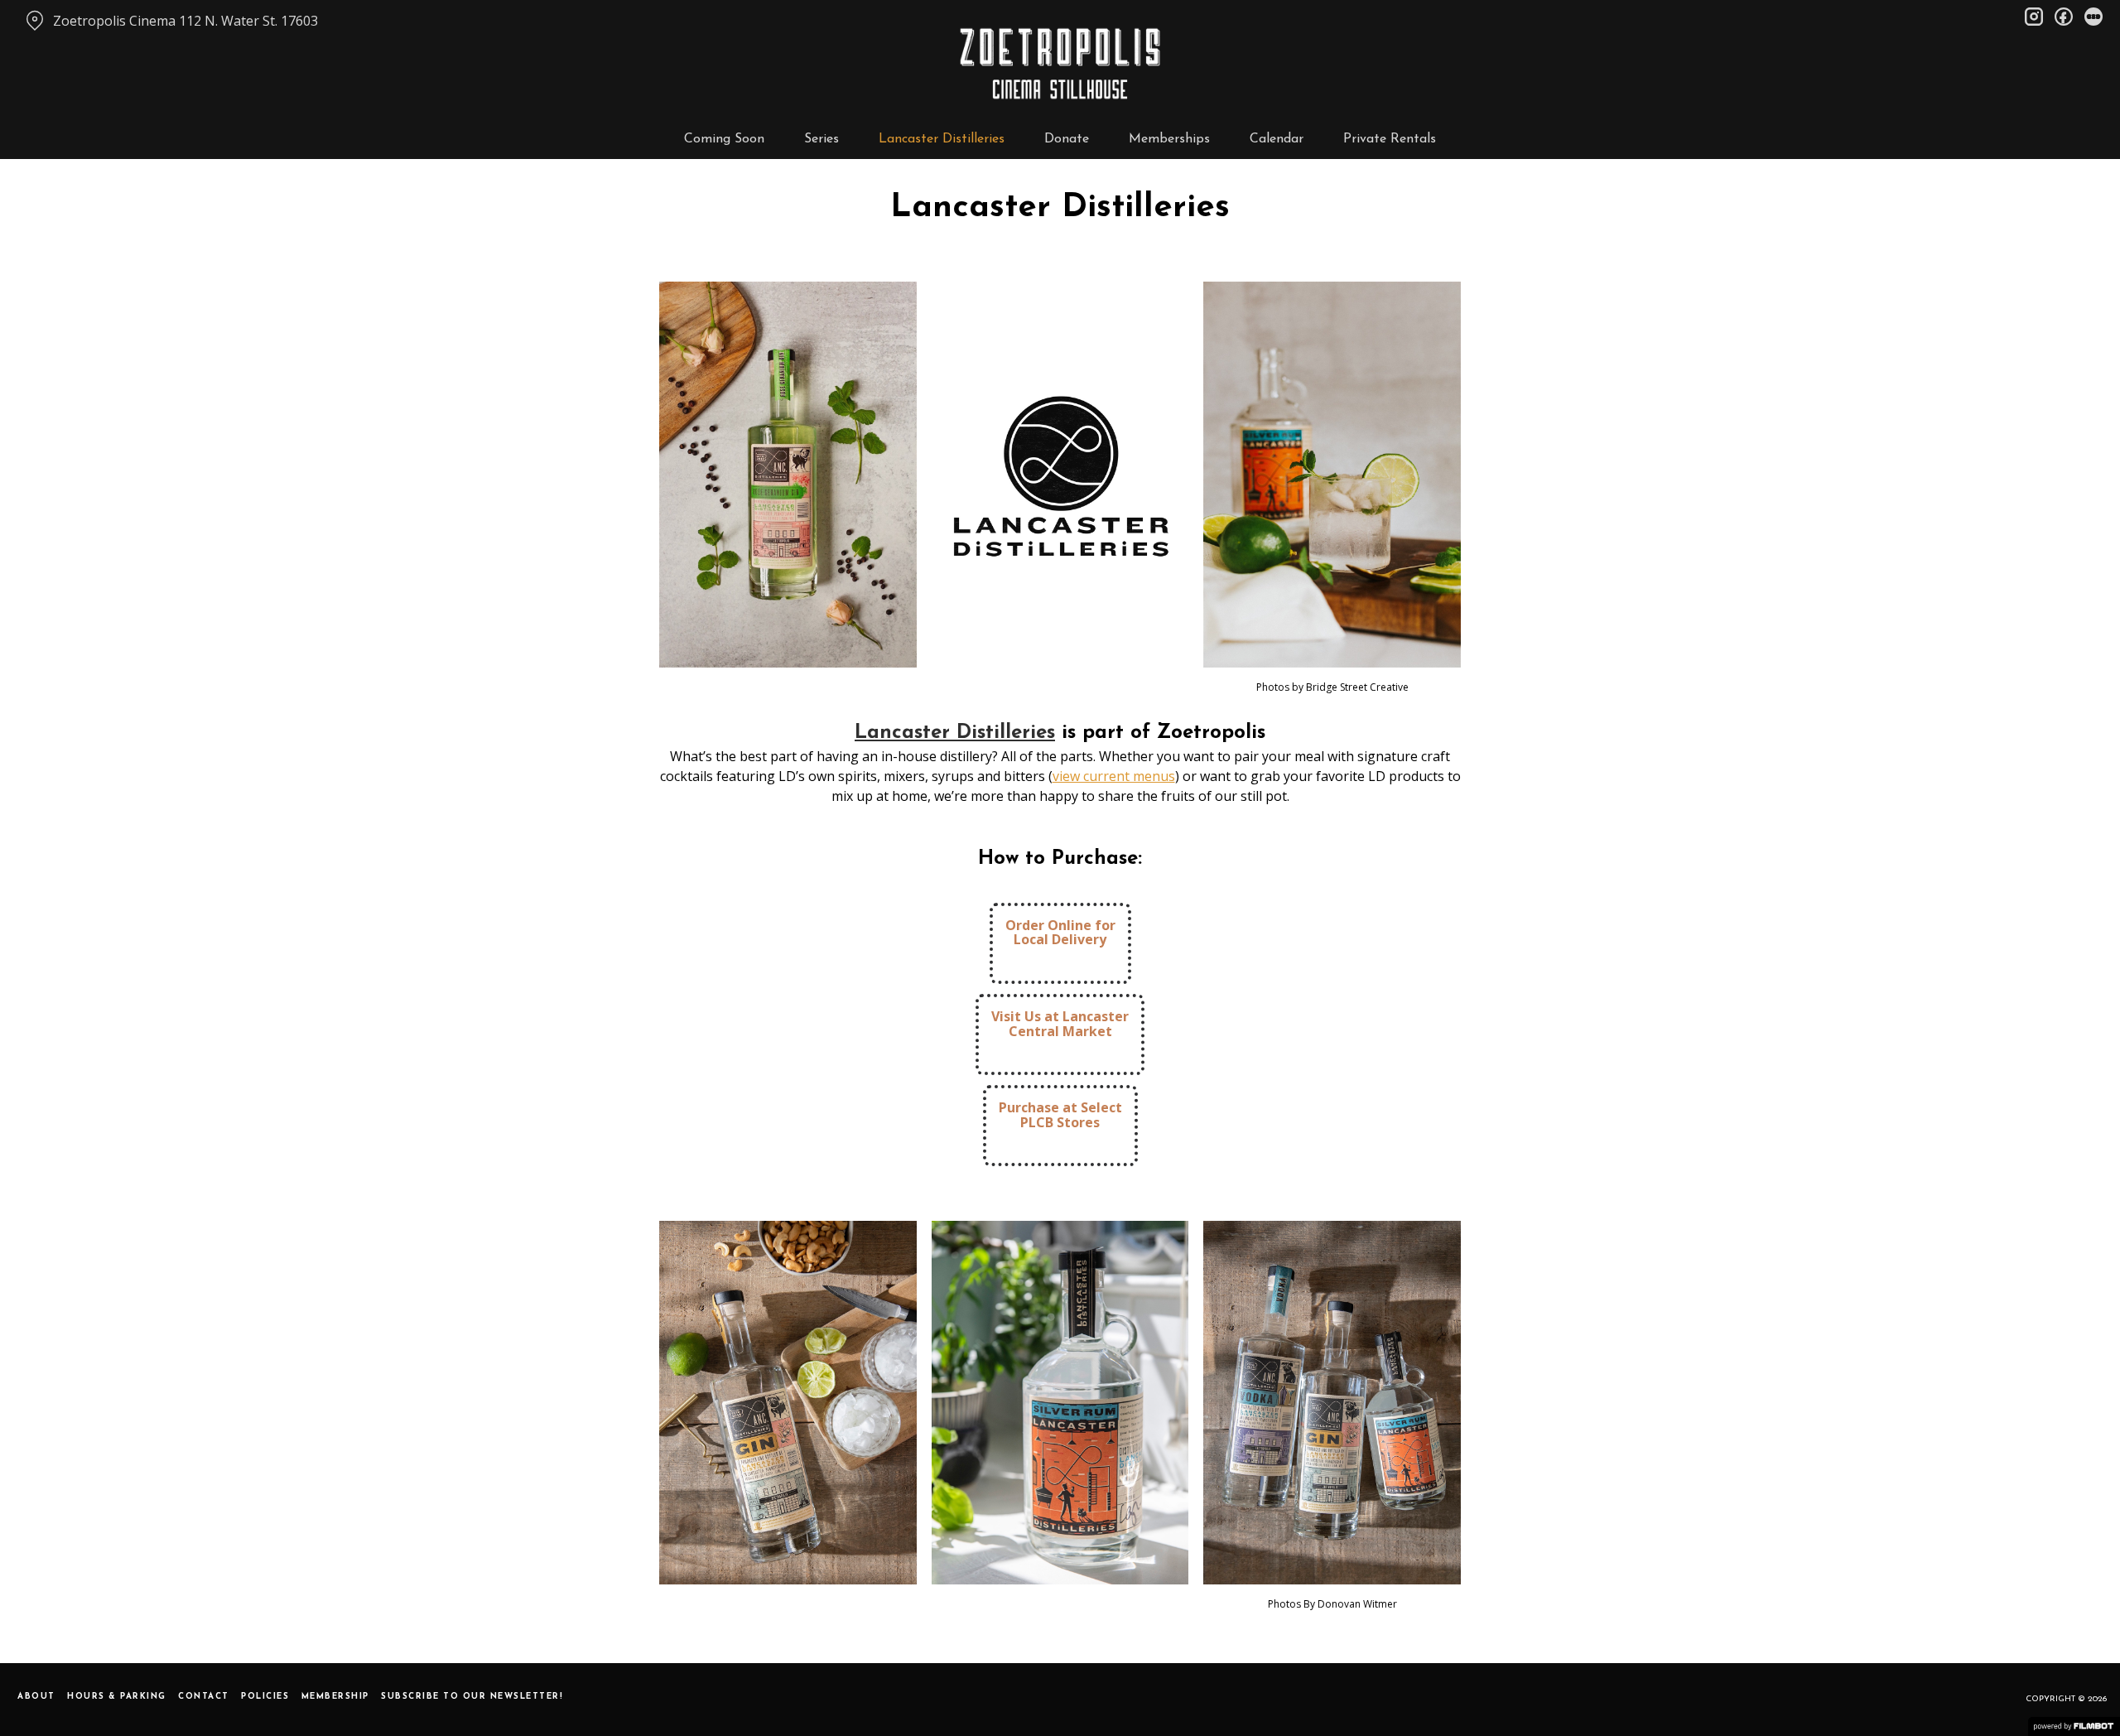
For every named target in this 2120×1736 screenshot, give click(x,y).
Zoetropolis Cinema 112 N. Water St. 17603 (185, 21)
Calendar (1277, 139)
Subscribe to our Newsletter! (472, 1697)
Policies (265, 1697)
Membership (335, 1697)
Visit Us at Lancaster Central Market (1060, 1024)
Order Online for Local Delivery (1060, 933)
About (36, 1697)
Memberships (1169, 139)
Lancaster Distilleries (942, 139)
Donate (1067, 139)
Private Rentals (1390, 139)
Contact (204, 1697)
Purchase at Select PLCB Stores (1060, 1115)
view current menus (1114, 776)
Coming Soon (724, 139)
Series (821, 139)
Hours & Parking (117, 1697)
